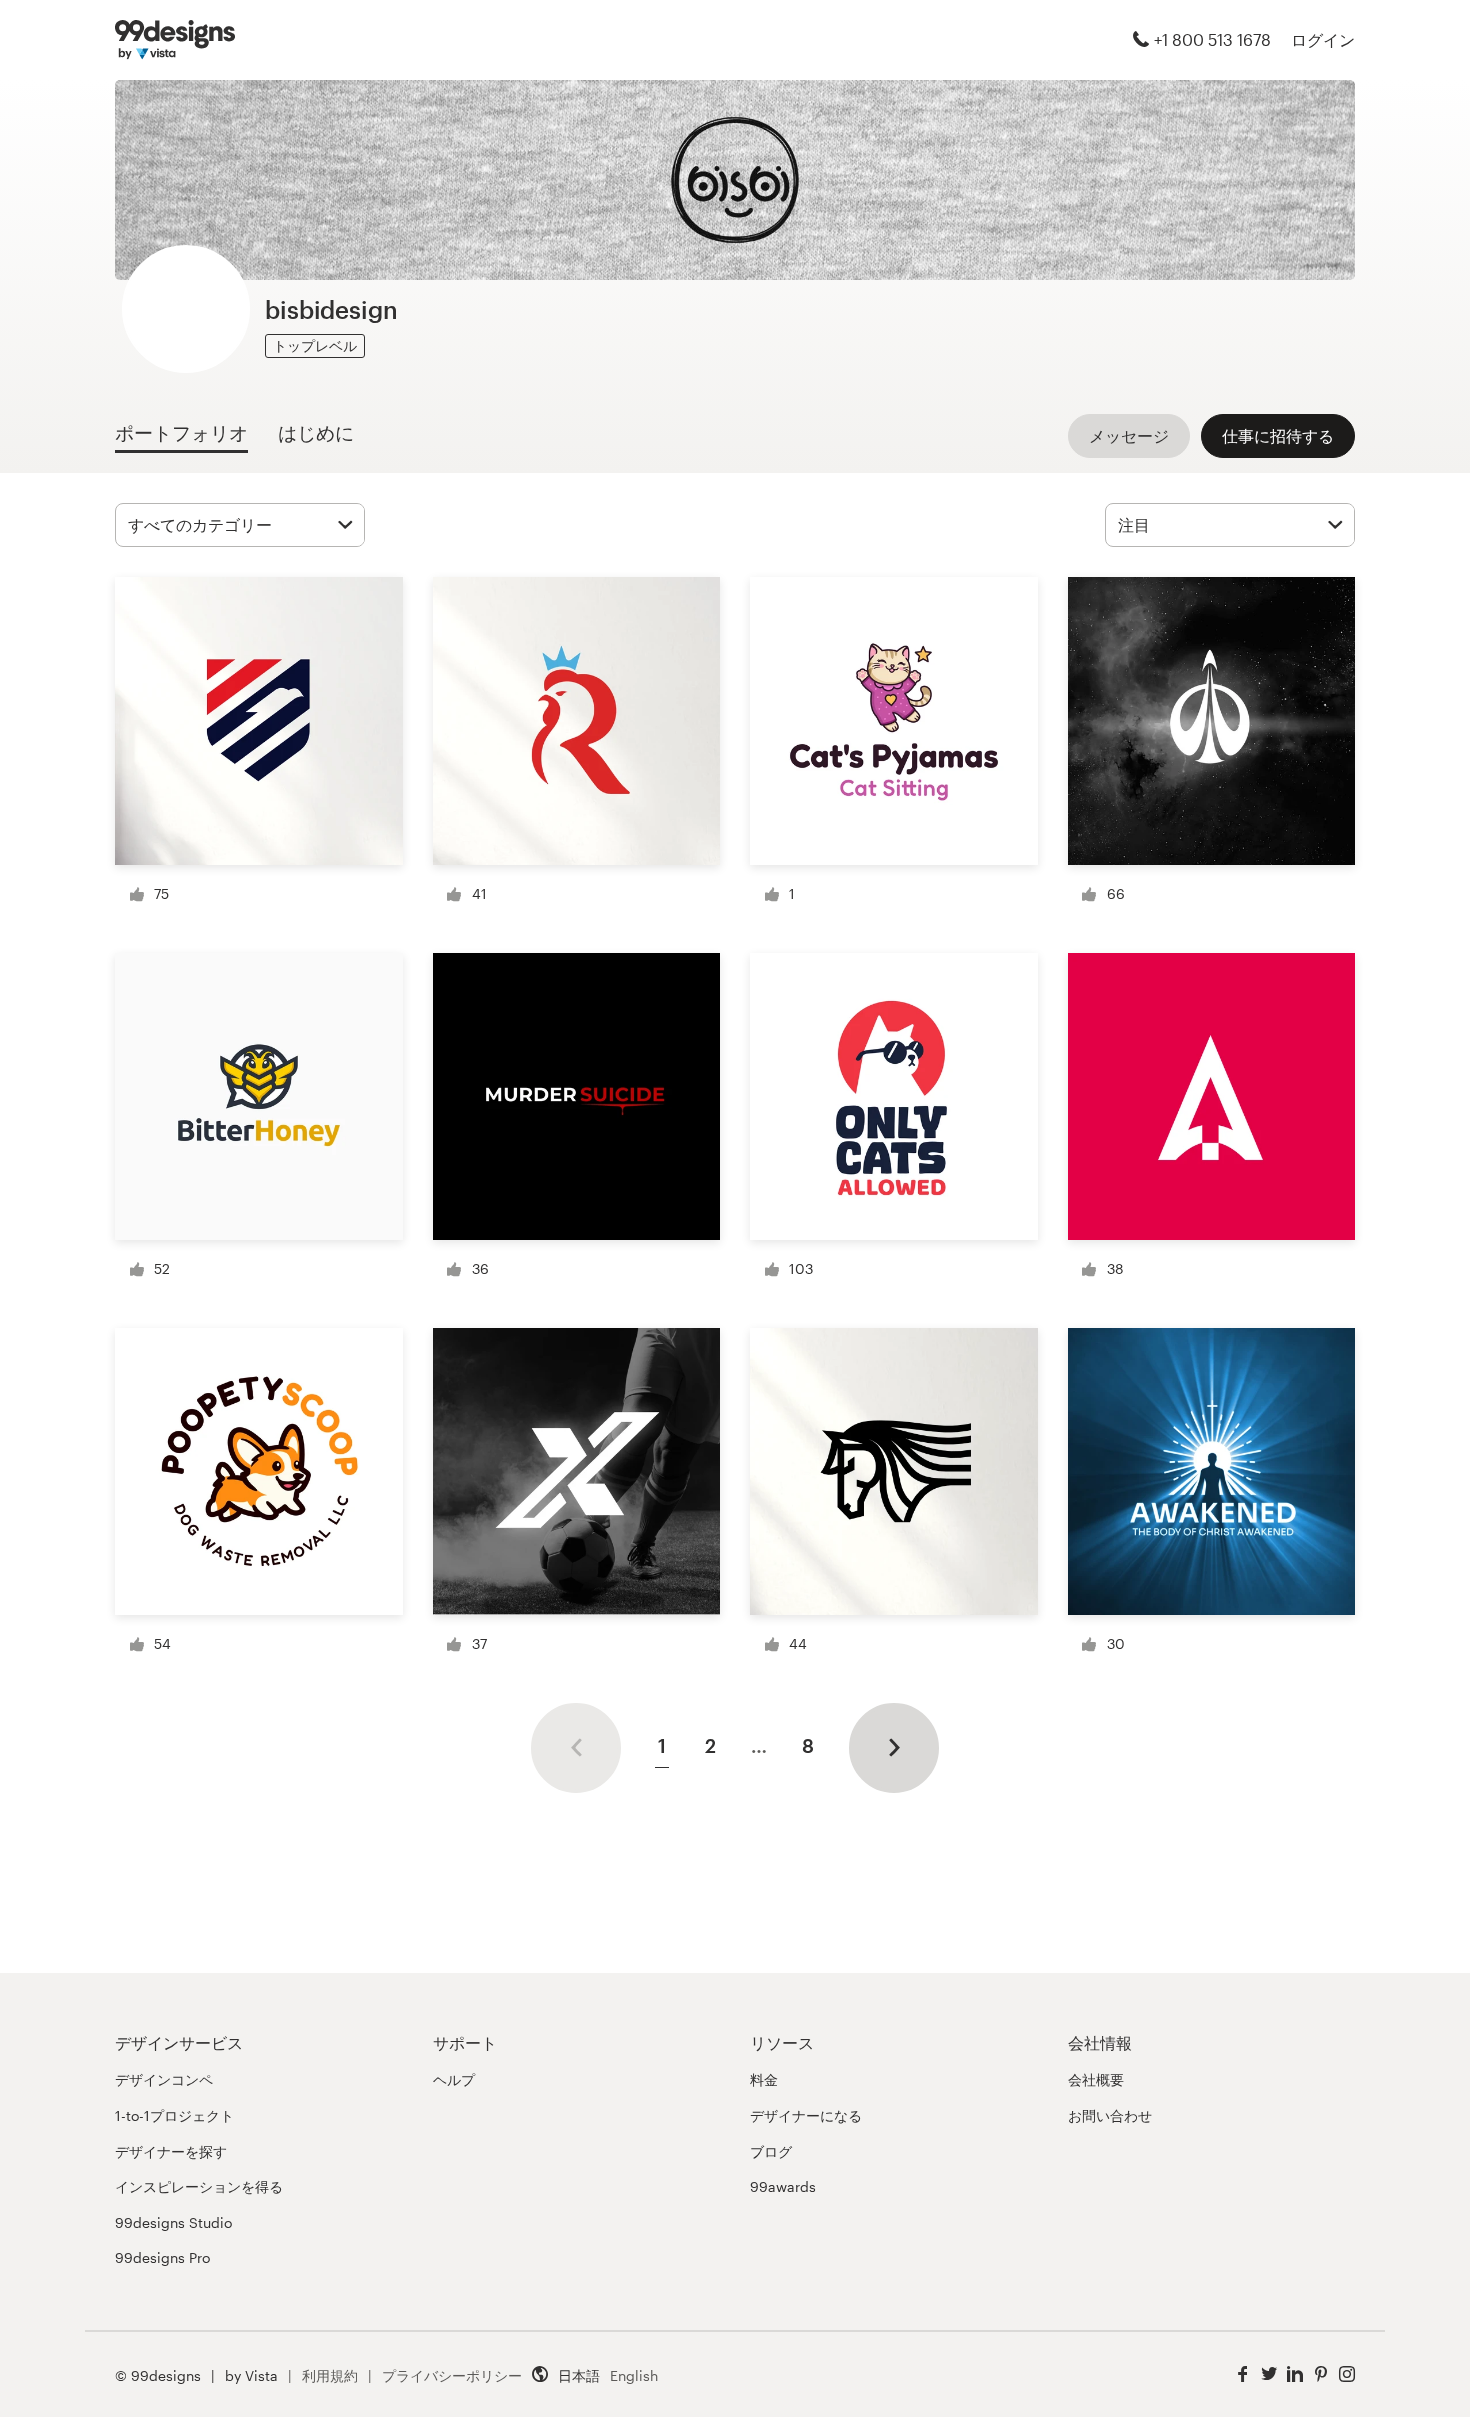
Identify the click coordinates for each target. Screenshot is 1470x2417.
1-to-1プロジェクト (174, 2115)
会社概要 (1096, 2079)
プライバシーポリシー (452, 2375)
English (634, 2375)
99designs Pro (162, 2257)
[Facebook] (1243, 2374)
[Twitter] (1269, 2374)
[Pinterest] (1321, 2374)
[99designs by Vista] (175, 40)
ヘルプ (454, 2079)
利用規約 (330, 2375)
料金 (764, 2079)
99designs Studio (173, 2222)
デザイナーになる (806, 2115)
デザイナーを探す (171, 2151)
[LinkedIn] (1295, 2374)
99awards (783, 2186)
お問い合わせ (1110, 2115)
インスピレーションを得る (199, 2186)
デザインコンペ (164, 2079)
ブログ (771, 2151)
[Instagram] (1347, 2374)
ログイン (1323, 39)
